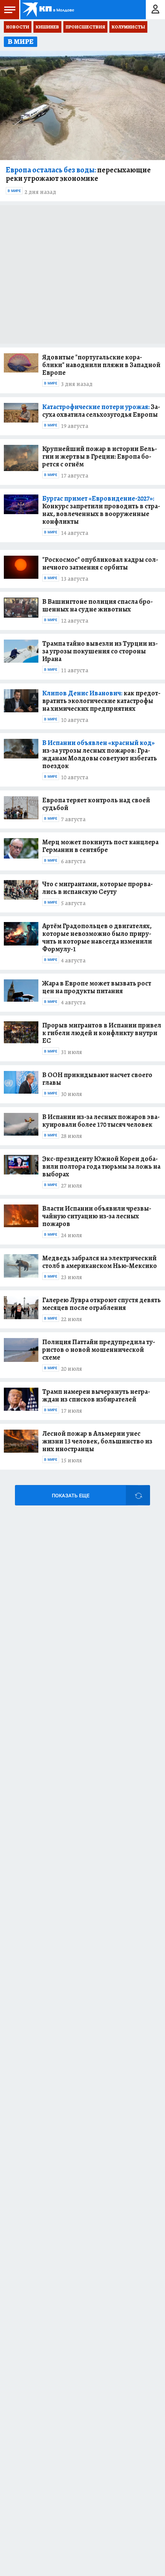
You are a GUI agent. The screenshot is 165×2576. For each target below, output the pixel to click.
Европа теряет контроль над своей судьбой (96, 804)
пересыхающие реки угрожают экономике (78, 174)
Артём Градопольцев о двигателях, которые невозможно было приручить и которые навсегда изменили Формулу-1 (97, 937)
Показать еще (71, 1496)
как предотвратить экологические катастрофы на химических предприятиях (101, 701)
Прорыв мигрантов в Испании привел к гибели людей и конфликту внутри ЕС (102, 1033)
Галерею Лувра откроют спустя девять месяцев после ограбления (101, 1304)
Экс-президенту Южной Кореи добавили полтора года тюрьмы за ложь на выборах (101, 1166)
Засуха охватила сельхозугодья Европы (101, 411)
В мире (14, 191)
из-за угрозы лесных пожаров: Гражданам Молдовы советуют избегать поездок (100, 754)
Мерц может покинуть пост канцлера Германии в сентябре (100, 846)
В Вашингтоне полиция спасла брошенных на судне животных (97, 605)
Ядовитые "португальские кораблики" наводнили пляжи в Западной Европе (101, 365)
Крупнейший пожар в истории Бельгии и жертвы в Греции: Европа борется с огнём (100, 456)
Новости (18, 27)
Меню (10, 10)
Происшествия (85, 27)
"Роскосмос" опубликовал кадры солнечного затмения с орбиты (100, 563)
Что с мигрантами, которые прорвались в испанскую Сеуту (97, 888)
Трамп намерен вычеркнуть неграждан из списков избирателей (96, 1395)
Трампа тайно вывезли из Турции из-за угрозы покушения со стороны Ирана (100, 651)
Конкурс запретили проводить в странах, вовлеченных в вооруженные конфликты (101, 510)
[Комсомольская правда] (49, 10)
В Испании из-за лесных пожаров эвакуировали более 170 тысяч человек (101, 1121)
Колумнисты (128, 27)
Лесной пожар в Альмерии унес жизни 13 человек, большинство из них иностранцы (97, 1441)
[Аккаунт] (155, 10)
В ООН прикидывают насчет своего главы (97, 1079)
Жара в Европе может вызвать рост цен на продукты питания (97, 987)
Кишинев (47, 27)
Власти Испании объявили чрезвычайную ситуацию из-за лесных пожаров (97, 1216)
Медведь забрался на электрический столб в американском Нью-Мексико (100, 1262)
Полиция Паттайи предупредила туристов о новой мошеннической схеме (99, 1350)
